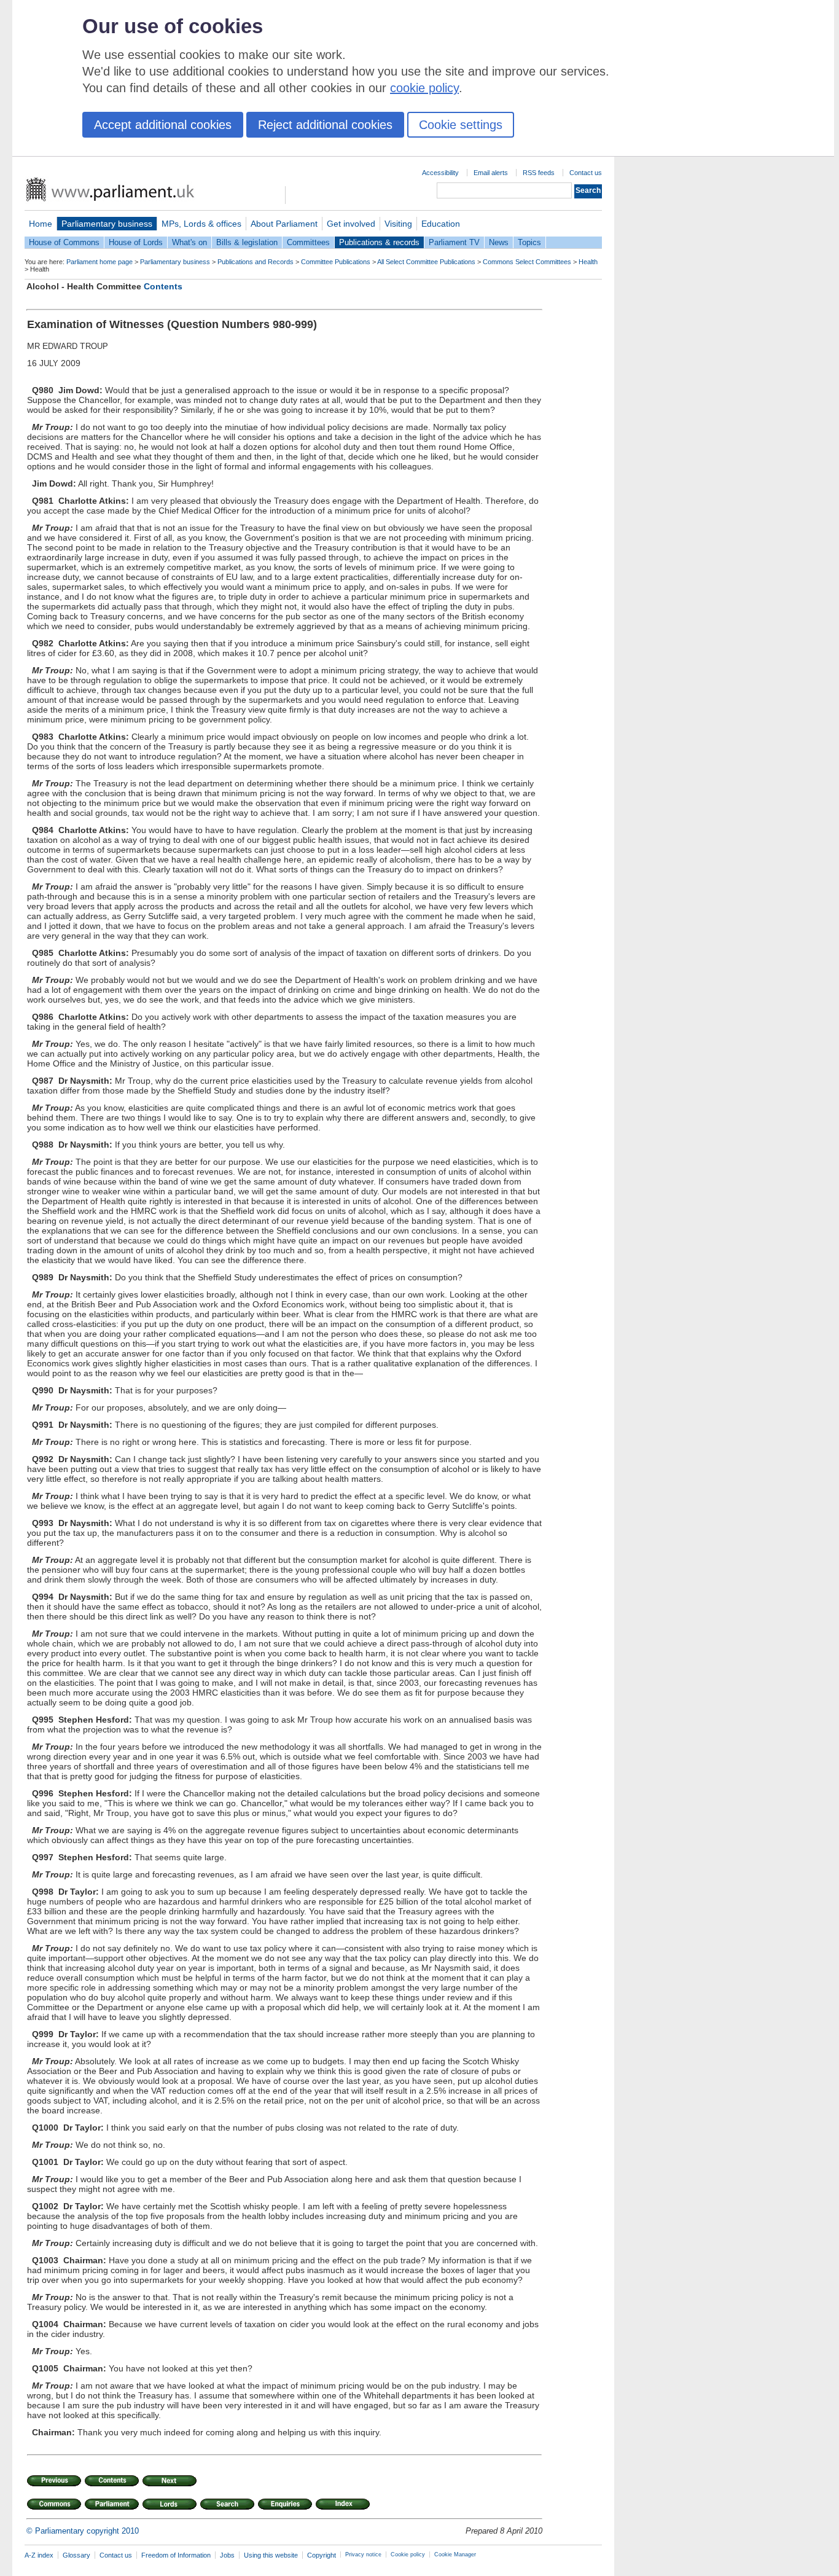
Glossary (76, 2555)
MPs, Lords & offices (201, 224)
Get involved (351, 224)
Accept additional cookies (163, 125)
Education (441, 224)
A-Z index (39, 2555)
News (499, 242)
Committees (308, 242)
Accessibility (440, 173)
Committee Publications (336, 262)
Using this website (271, 2555)
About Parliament (284, 224)
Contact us (586, 173)
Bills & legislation (247, 242)
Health (588, 262)
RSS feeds (539, 173)
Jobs (227, 2555)
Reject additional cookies (325, 125)
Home (41, 224)
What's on (189, 242)
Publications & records (379, 242)
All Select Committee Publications (426, 262)
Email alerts (491, 173)
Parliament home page (100, 262)
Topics (529, 242)
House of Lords (136, 242)
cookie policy (424, 88)
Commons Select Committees (527, 262)
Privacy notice (363, 2554)
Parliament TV (454, 242)
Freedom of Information (176, 2555)
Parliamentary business (107, 224)
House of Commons (64, 242)
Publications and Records (256, 262)
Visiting (398, 224)
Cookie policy (408, 2554)
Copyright (322, 2555)
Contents (163, 286)
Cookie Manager (455, 2554)
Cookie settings (461, 125)
